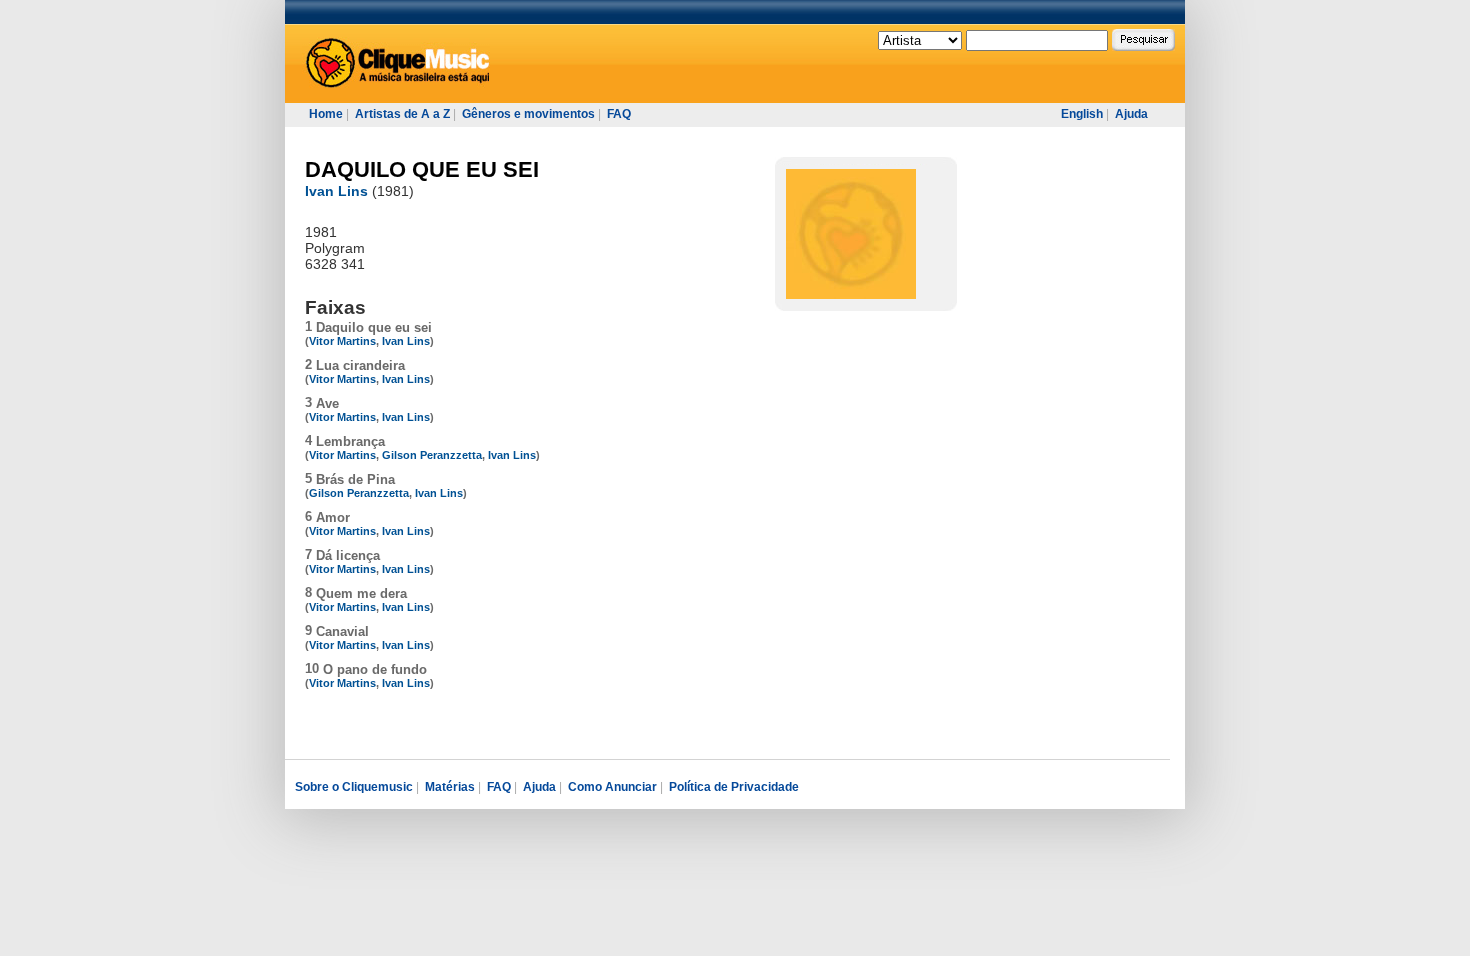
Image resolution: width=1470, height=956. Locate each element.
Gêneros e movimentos (528, 114)
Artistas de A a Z (402, 114)
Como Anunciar (612, 787)
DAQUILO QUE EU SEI (422, 169)
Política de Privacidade (734, 787)
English (1082, 114)
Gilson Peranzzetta (432, 455)
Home (326, 114)
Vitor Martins (342, 341)
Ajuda (1131, 114)
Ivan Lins (336, 191)
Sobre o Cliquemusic (354, 787)
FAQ (619, 114)
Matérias (450, 787)
